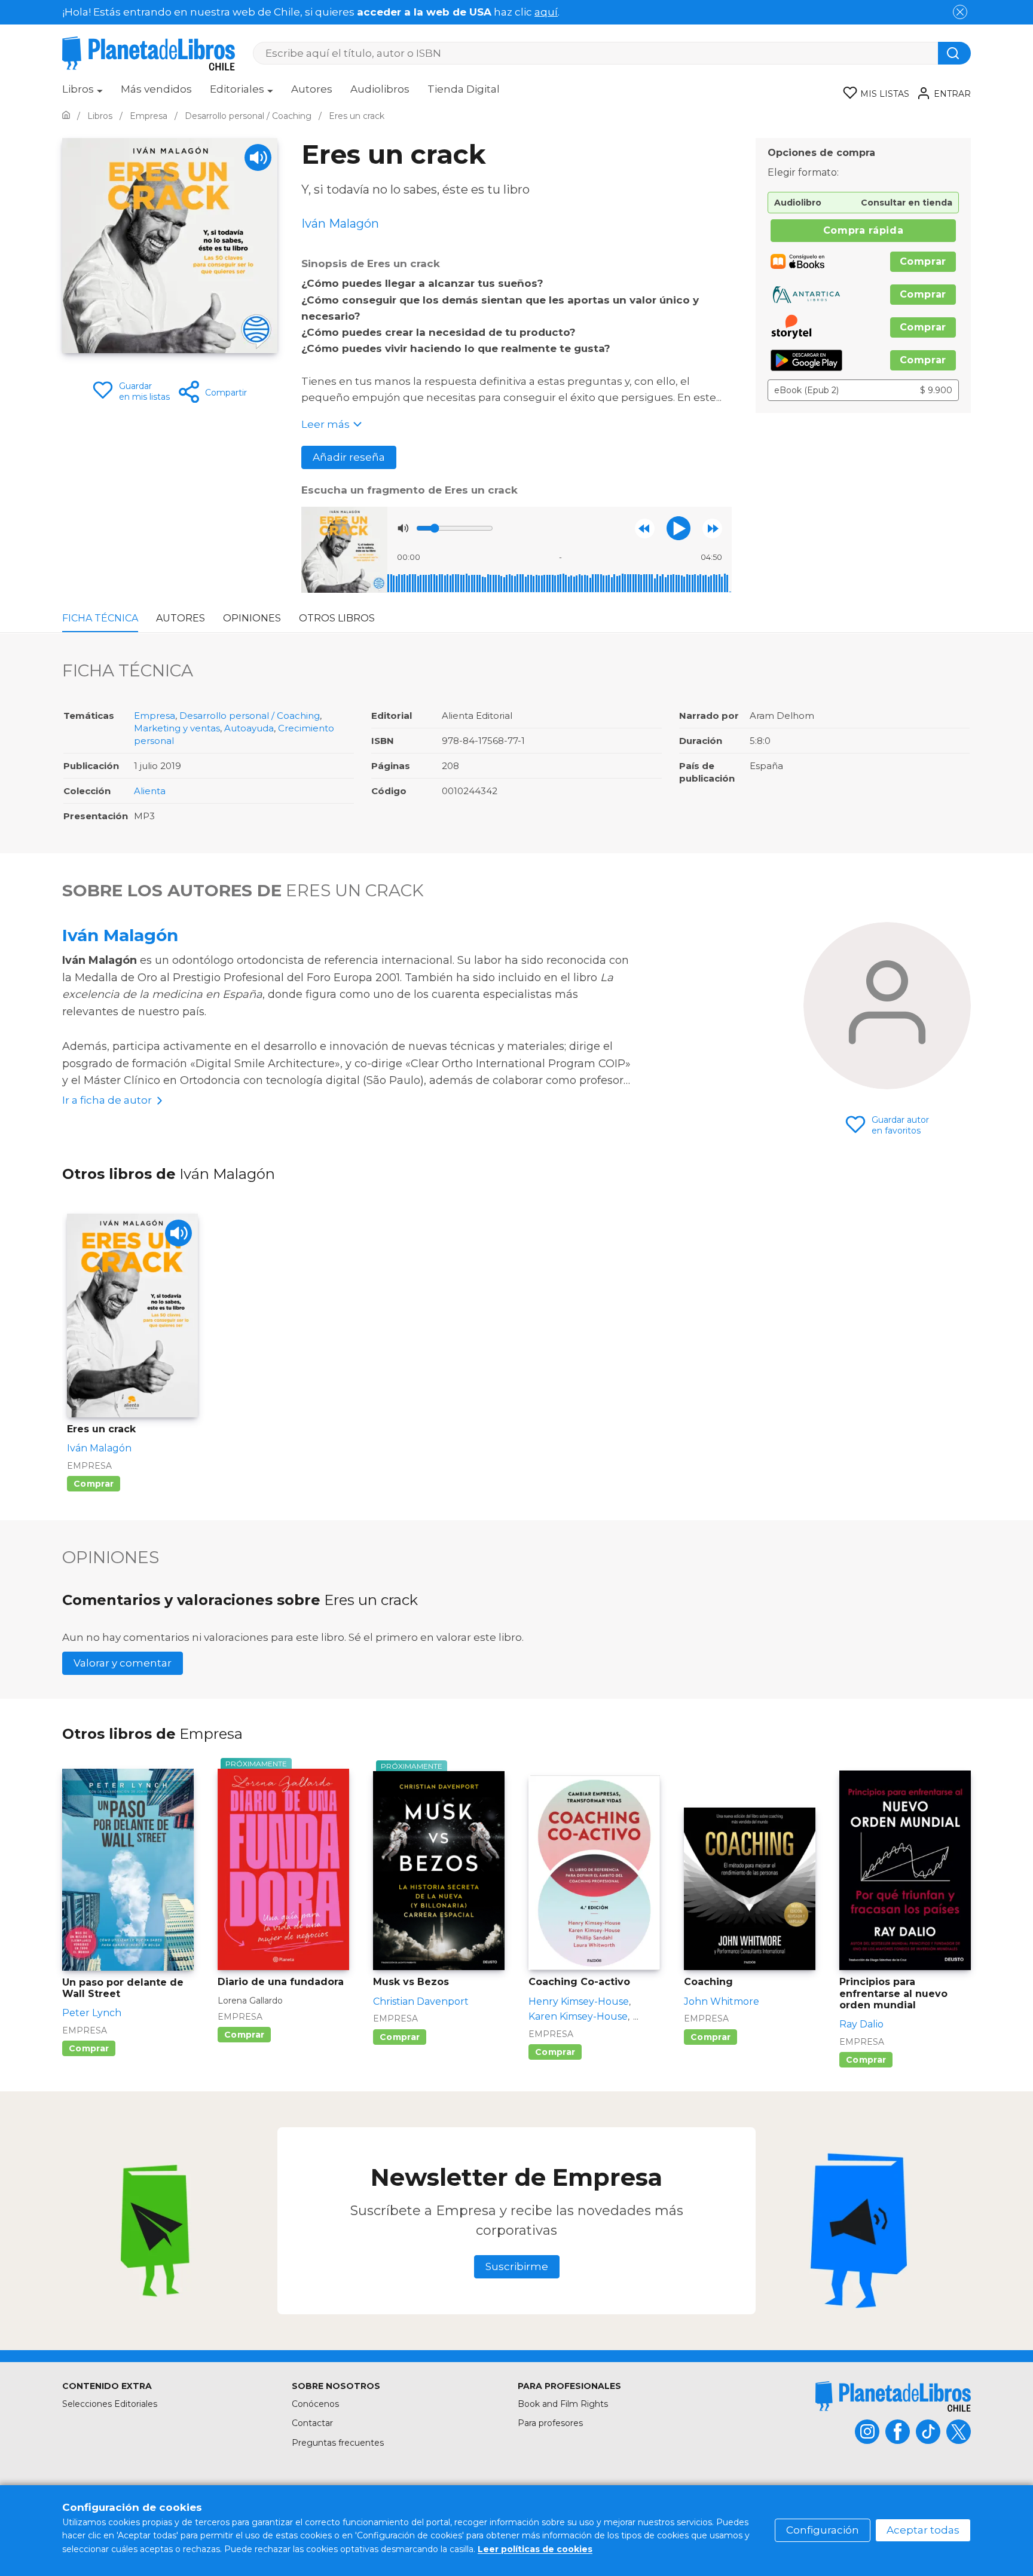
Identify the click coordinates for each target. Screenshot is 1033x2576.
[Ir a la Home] (66, 116)
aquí (546, 12)
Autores (312, 89)
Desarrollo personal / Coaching (250, 716)
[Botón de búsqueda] (954, 53)
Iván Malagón (120, 935)
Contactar (312, 2423)
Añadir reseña (349, 457)
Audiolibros (380, 89)
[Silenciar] (403, 528)
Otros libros (337, 618)
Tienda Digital (464, 89)
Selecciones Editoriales (110, 2404)
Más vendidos (156, 89)
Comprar (923, 261)
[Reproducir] (679, 528)
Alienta (150, 791)
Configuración (823, 2530)
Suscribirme (517, 2266)
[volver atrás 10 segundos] (645, 529)
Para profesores (550, 2423)
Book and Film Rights (563, 2404)
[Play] (258, 157)
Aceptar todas (923, 2530)
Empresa (155, 716)
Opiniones (252, 618)
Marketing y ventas (177, 728)
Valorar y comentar (123, 1663)
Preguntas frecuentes (338, 2443)
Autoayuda (249, 728)
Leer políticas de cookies (535, 2549)
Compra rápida (863, 230)
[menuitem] (82, 93)
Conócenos (315, 2404)
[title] (893, 2396)
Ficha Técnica (100, 618)
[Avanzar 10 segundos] (712, 529)
